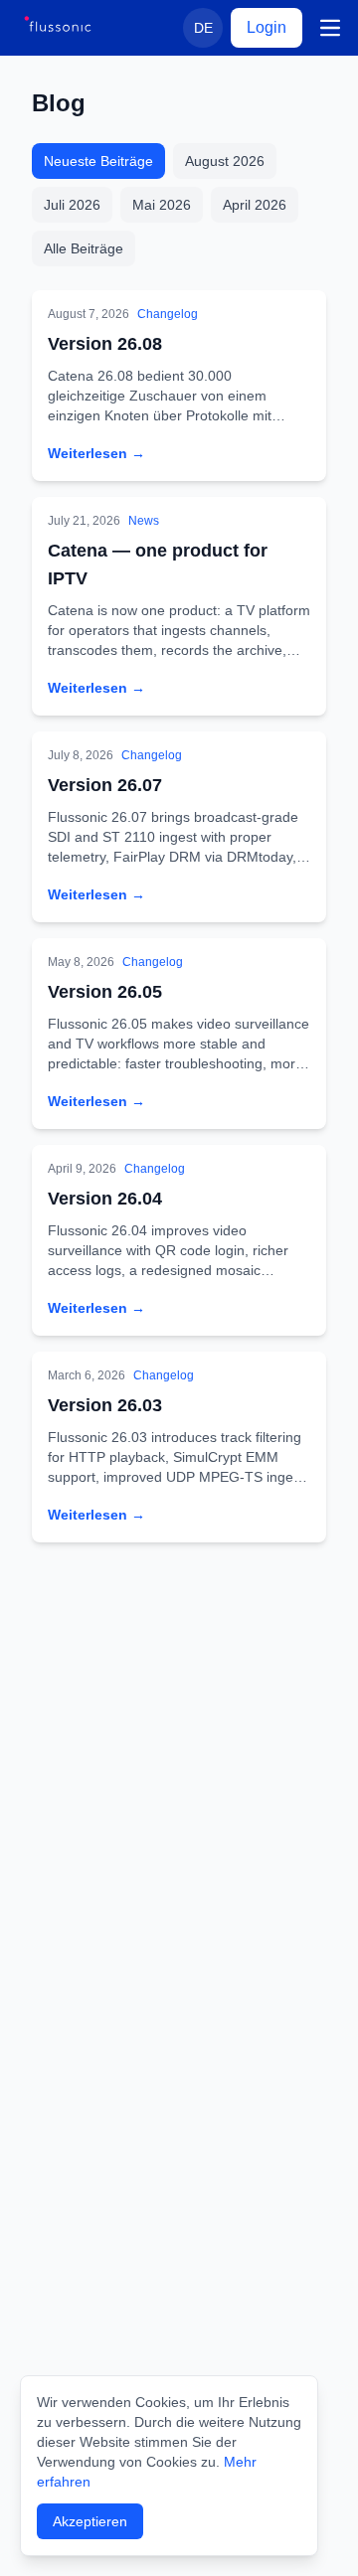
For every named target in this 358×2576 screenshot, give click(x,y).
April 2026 (255, 205)
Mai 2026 (162, 205)
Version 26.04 (105, 1199)
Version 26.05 (105, 992)
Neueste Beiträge (98, 161)
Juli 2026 (72, 205)
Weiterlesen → (96, 453)
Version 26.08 (105, 344)
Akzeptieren (90, 2521)
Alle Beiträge (84, 248)
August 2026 (225, 161)
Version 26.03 (105, 1405)
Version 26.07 (105, 785)
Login (267, 27)
